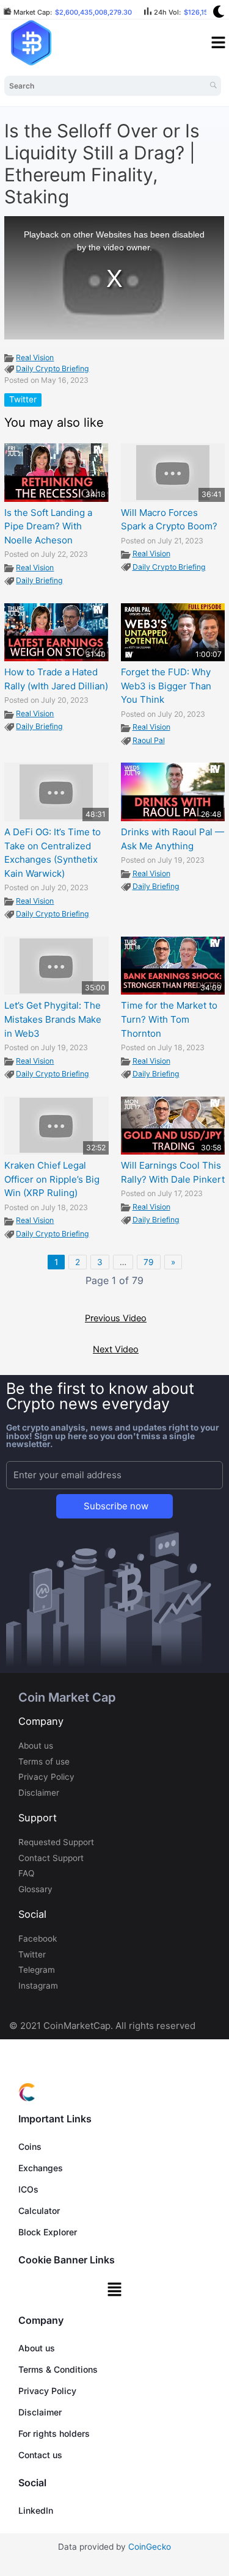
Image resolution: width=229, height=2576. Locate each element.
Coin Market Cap (67, 1697)
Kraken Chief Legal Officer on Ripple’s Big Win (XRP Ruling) (52, 1179)
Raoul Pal (149, 740)
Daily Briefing (39, 580)
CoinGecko (150, 2547)
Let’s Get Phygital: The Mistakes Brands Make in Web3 (53, 1019)
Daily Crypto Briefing (53, 368)
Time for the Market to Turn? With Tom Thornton (169, 1019)
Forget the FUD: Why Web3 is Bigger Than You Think (166, 686)
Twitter (23, 399)
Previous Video (116, 1318)
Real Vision (35, 357)
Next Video (116, 1349)
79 (149, 1262)
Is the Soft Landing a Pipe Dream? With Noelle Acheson (48, 526)
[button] (114, 2290)
